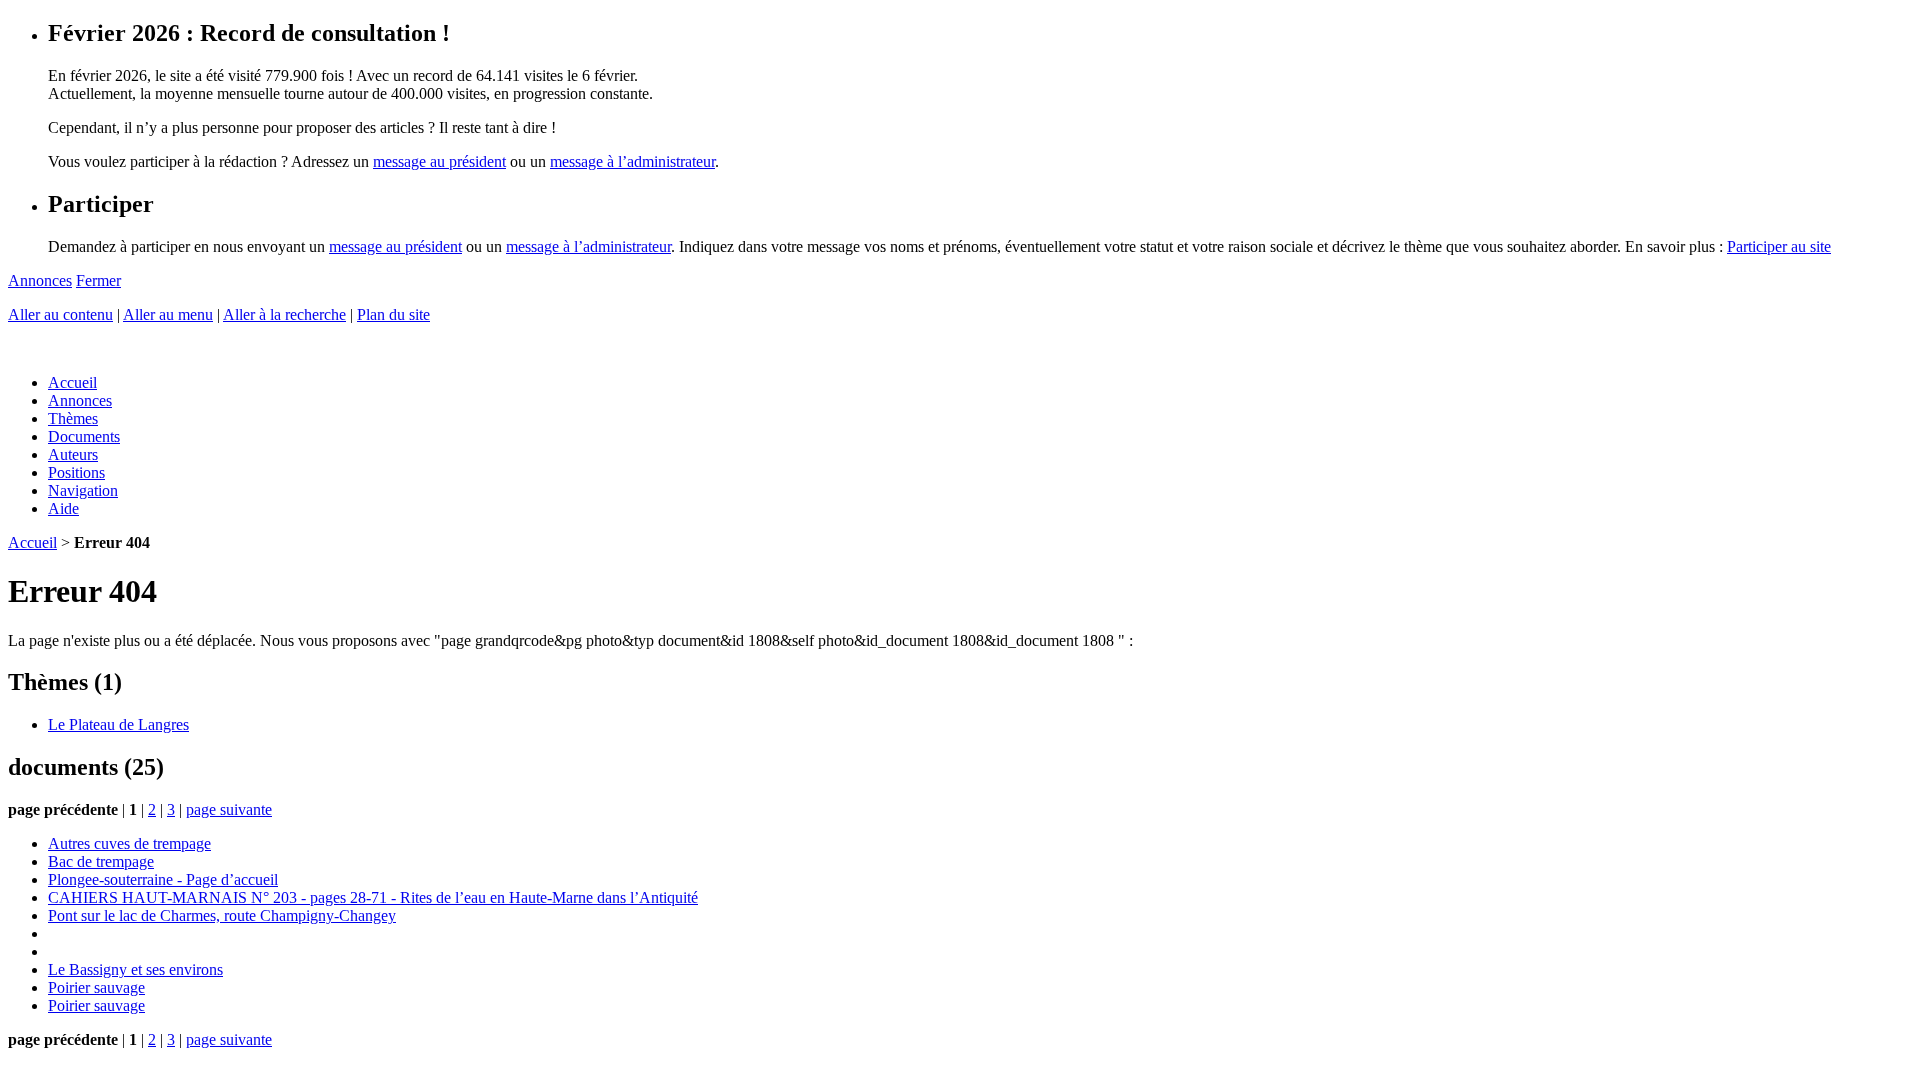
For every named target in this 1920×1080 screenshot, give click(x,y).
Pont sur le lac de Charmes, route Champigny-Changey (222, 915)
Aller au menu (168, 314)
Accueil (72, 382)
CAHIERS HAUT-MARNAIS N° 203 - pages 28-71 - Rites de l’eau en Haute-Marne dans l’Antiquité (373, 897)
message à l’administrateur (632, 161)
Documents (84, 436)
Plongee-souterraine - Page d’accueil (163, 879)
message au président (439, 161)
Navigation (83, 490)
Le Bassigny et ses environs (135, 969)
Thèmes (73, 418)
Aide (63, 508)
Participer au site (1779, 246)
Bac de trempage (101, 861)
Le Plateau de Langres (118, 724)
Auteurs (73, 454)
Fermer (98, 280)
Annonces (40, 280)
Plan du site (393, 314)
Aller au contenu (60, 314)
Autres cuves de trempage (129, 843)
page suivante (229, 809)
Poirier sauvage (96, 987)
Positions (76, 472)
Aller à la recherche (284, 314)
